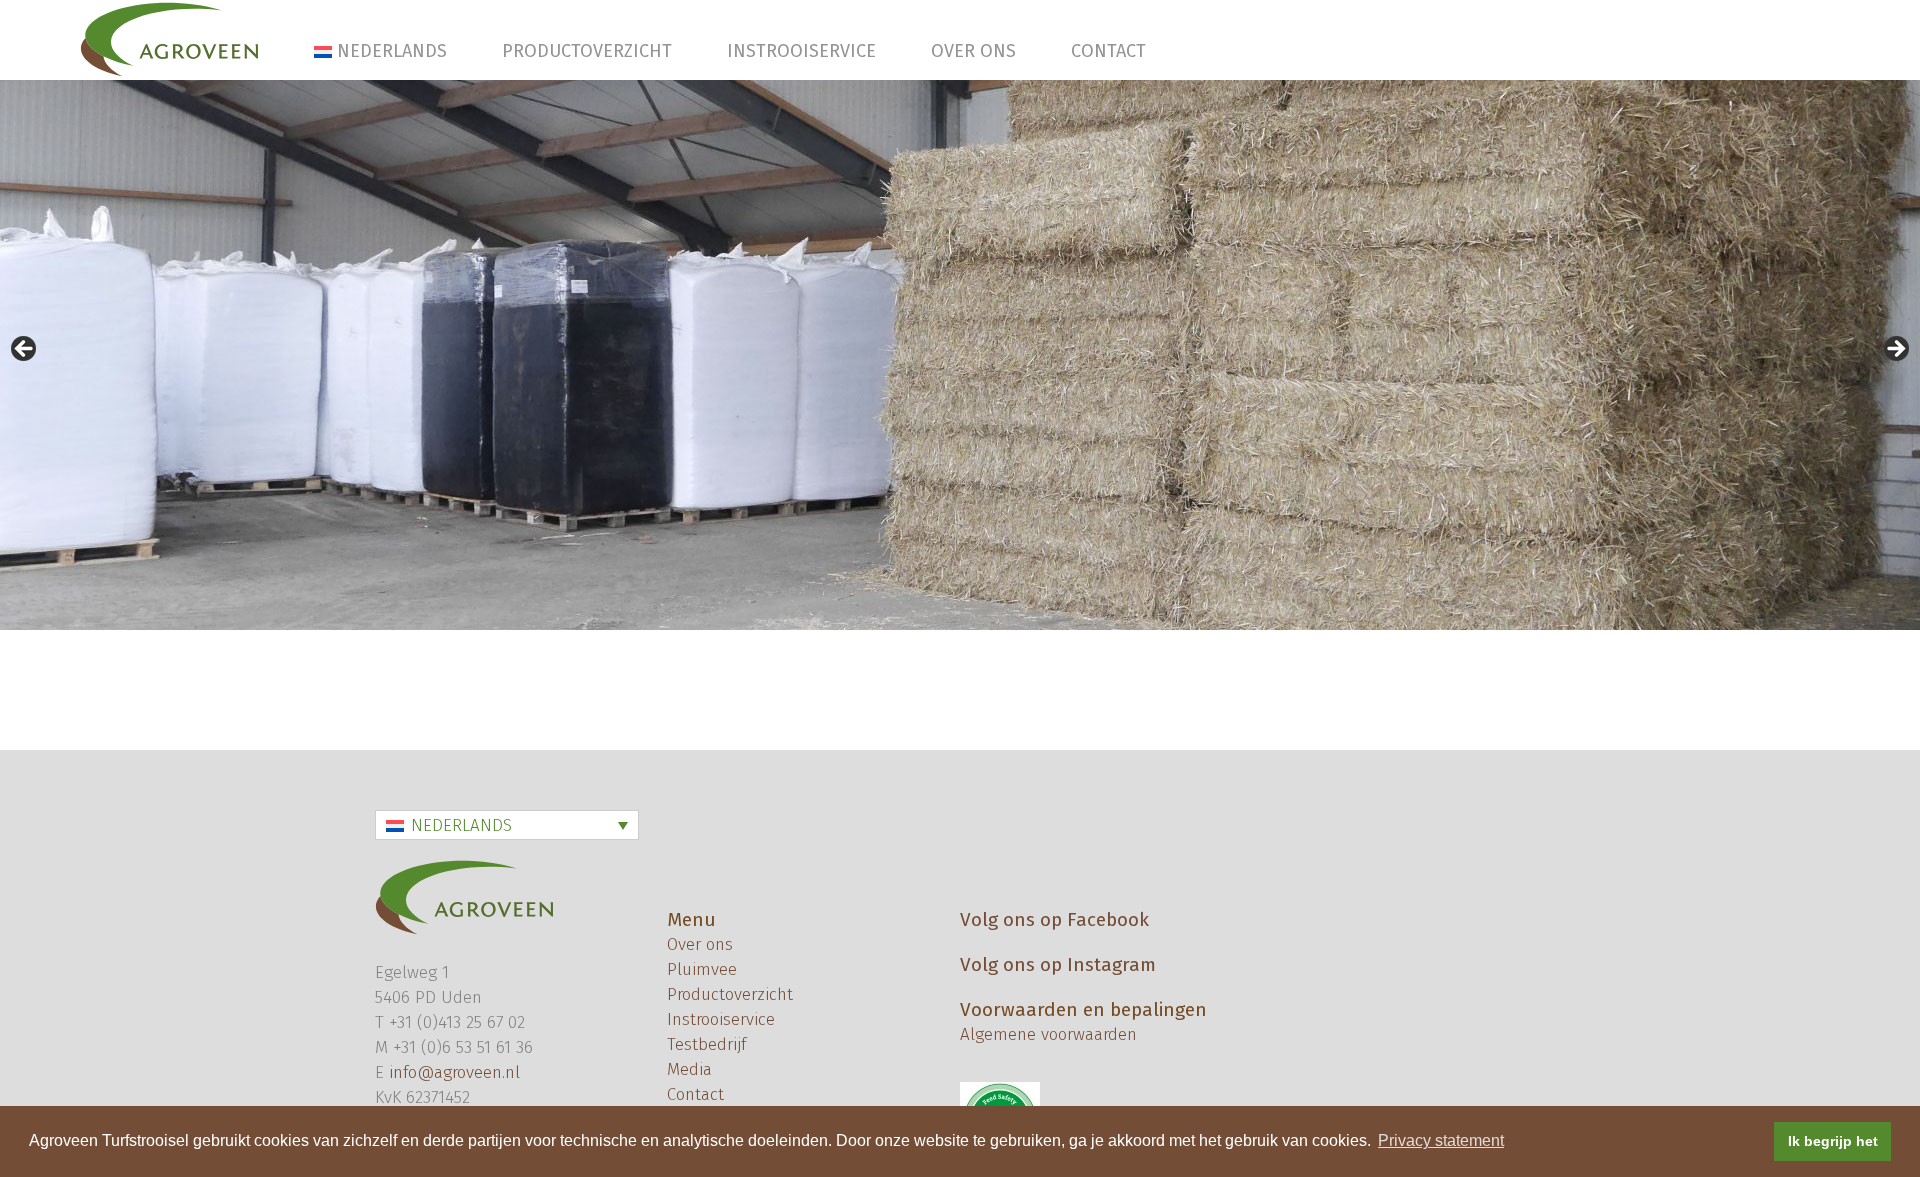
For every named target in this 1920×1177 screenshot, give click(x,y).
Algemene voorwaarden (1048, 1034)
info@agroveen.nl (454, 1072)
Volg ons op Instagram (1058, 964)
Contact (1108, 51)
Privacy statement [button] (1441, 1140)
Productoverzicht (587, 51)
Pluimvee (702, 969)
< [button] (25, 350)
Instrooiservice (801, 51)
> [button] (1895, 350)
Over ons (973, 51)
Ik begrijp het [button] (1833, 1141)
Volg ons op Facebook (1054, 919)
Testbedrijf (706, 1044)
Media (689, 1069)
